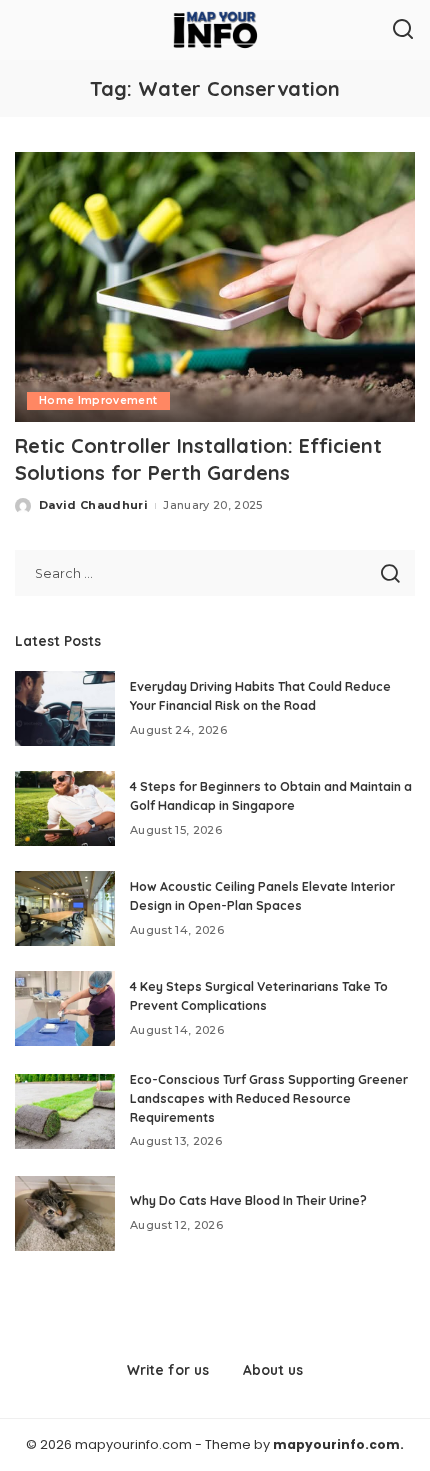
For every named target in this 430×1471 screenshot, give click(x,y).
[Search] (403, 30)
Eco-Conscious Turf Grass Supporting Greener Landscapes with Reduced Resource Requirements (269, 1098)
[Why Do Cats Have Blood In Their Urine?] (65, 1213)
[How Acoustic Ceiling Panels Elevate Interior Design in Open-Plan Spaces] (65, 908)
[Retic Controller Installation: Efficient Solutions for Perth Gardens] (215, 287)
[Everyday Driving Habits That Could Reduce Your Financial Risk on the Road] (65, 708)
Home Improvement (98, 400)
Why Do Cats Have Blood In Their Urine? (248, 1200)
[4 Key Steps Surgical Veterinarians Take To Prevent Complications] (65, 1008)
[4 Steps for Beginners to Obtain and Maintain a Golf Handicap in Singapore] (65, 808)
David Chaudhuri (93, 505)
